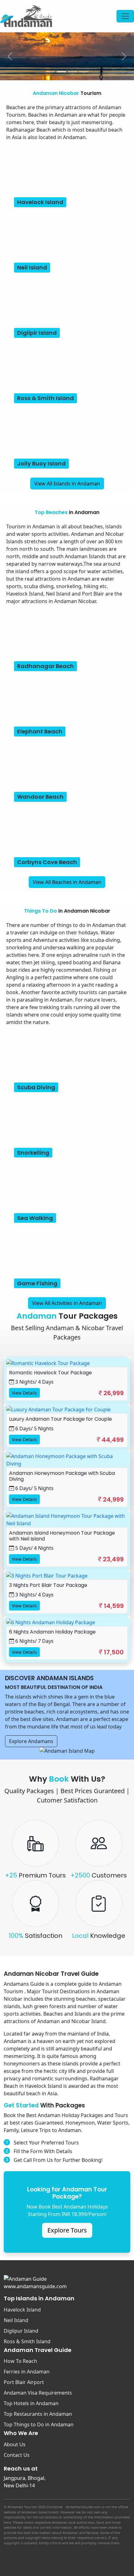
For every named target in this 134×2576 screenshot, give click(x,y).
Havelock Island (22, 2310)
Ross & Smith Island (27, 2341)
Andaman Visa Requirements (38, 2393)
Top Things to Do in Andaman (39, 2424)
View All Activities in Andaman (67, 1303)
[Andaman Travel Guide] (26, 16)
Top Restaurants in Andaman (38, 2414)
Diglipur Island (21, 2331)
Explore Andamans (31, 1741)
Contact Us (17, 2455)
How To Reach (20, 2361)
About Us (15, 2444)
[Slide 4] (84, 72)
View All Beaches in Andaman (67, 882)
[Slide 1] (50, 72)
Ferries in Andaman (27, 2372)
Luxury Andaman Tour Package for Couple (60, 1419)
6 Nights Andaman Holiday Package (52, 1632)
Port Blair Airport (24, 2382)
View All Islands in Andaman (67, 484)
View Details (24, 1393)
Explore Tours (67, 2230)
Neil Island (16, 2320)
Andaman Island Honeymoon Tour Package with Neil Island (62, 1536)
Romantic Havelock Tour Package (50, 1373)
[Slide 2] (61, 72)
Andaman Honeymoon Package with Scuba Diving (62, 1476)
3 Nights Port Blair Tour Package (48, 1585)
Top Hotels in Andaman (31, 2403)
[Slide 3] (73, 72)
